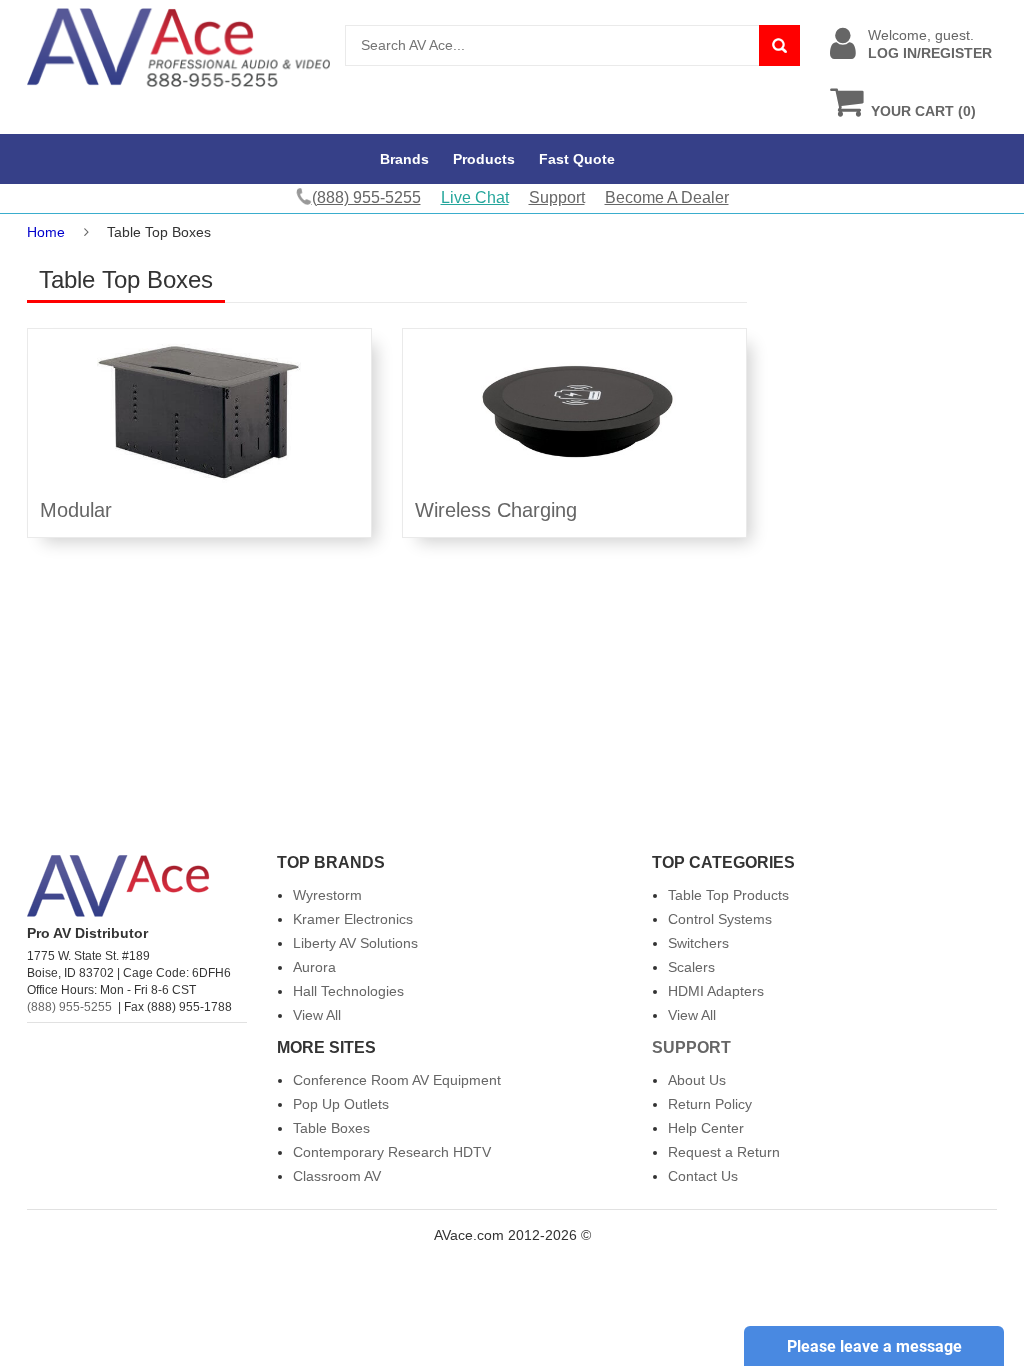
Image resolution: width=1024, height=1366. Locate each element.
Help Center (706, 1128)
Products (484, 159)
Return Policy (710, 1104)
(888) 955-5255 (69, 1007)
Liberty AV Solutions (355, 943)
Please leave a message (874, 1346)
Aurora (314, 967)
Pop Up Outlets (341, 1104)
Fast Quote (577, 159)
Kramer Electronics (353, 919)
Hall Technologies (348, 991)
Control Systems (720, 919)
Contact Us (703, 1176)
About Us (697, 1080)
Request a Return (724, 1152)
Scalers (691, 967)
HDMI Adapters (716, 991)
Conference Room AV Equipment (397, 1080)
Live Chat (475, 197)
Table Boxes (331, 1128)
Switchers (698, 943)
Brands (404, 159)
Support (557, 197)
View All (317, 1015)
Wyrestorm (327, 895)
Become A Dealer (667, 197)
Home (46, 232)
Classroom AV (337, 1176)
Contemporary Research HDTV (392, 1152)
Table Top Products (728, 895)
